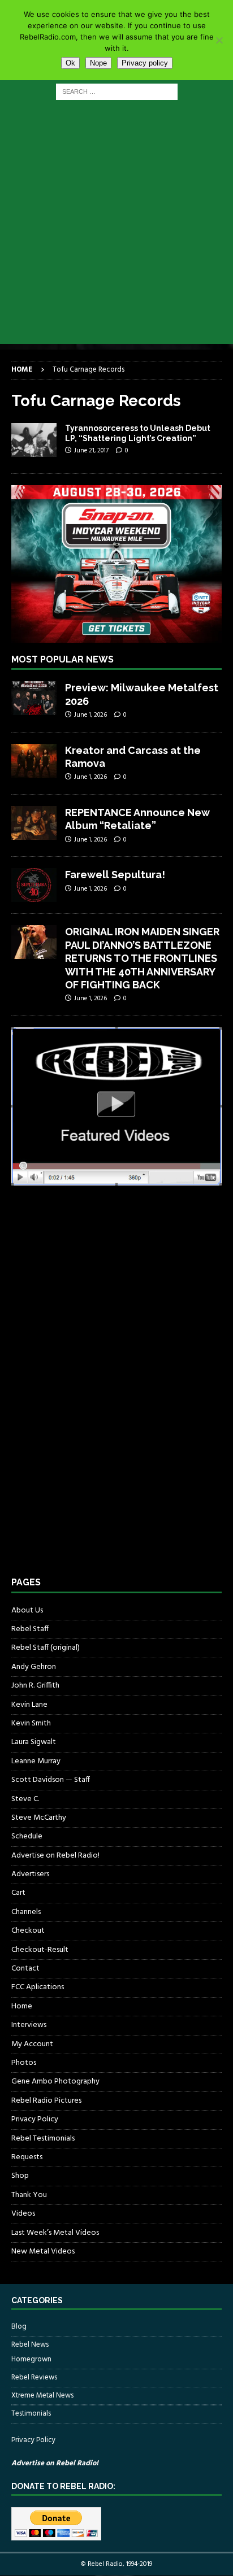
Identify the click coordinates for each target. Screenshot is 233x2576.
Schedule (27, 1836)
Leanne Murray (36, 1761)
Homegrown (31, 2360)
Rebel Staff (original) (46, 1648)
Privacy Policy (35, 2119)
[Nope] (219, 40)
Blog (19, 2327)
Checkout (28, 1931)
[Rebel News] (34, 440)
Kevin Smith (31, 1723)
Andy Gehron (34, 1667)
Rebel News (30, 2345)
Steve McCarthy (39, 1818)
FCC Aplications (38, 1987)
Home (22, 2006)
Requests (27, 2157)
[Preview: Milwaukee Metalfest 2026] (34, 698)
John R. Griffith (35, 1686)
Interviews (29, 2025)
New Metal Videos (43, 2252)
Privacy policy (145, 63)
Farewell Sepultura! (115, 875)
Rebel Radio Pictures (46, 2101)
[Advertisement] (116, 228)
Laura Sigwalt (34, 1742)
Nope (98, 63)
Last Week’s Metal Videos (55, 2233)
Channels (26, 1912)
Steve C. (25, 1799)
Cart (18, 1893)
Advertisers (30, 1874)
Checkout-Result (40, 1950)
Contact (25, 1969)
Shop (20, 2176)
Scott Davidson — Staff (51, 1780)
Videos (23, 2214)
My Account (32, 2044)
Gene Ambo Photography (55, 2082)
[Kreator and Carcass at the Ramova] (34, 761)
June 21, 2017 (91, 451)
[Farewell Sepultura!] (34, 885)
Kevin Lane (29, 1705)
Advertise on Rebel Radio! (55, 1856)
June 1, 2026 (90, 715)
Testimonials (31, 2414)
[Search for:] (117, 92)
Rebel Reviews (34, 2377)
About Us (27, 1611)
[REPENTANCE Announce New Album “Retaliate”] (34, 823)
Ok (70, 63)
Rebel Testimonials (43, 2139)
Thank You (29, 2195)
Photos (24, 2063)
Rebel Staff (30, 1629)
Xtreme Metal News (42, 2396)
